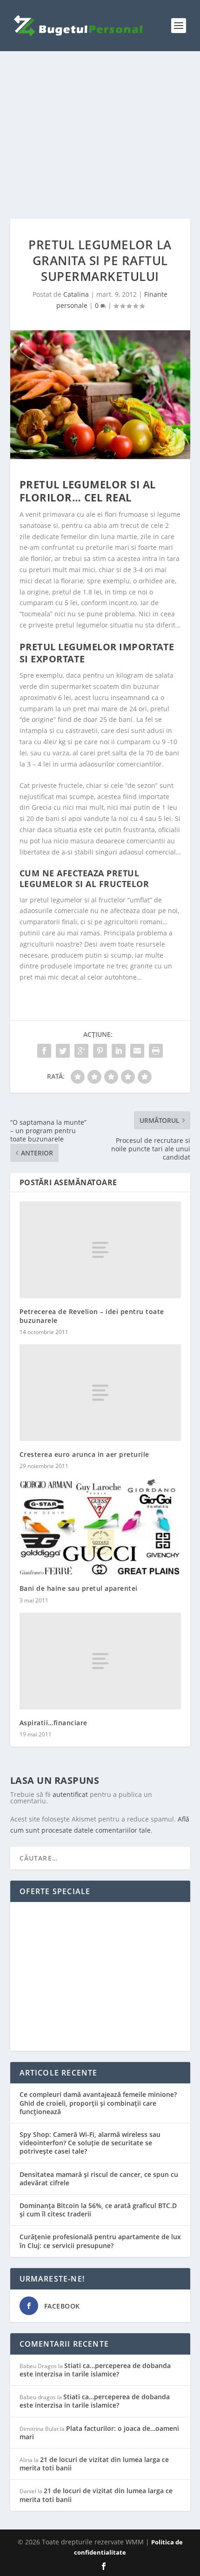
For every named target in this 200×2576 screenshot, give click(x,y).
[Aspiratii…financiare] (100, 1661)
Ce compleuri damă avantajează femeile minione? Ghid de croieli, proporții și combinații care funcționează (98, 2103)
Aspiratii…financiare (53, 1723)
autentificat (70, 1794)
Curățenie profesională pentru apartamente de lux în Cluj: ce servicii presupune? (100, 2241)
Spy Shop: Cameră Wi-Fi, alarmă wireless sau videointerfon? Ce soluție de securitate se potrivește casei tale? (90, 2143)
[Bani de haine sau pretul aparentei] (100, 1527)
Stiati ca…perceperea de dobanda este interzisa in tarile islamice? (95, 2370)
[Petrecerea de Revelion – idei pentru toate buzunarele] (100, 1250)
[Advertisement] (100, 135)
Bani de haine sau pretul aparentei (79, 1588)
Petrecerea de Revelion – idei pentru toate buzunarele (92, 1316)
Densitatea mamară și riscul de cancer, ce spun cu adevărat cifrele (99, 2179)
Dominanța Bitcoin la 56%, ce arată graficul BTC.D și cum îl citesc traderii (98, 2210)
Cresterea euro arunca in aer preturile (84, 1454)
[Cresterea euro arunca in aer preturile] (100, 1393)
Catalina (76, 294)
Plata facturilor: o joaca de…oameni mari (99, 2433)
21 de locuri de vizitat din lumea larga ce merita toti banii (94, 2464)
